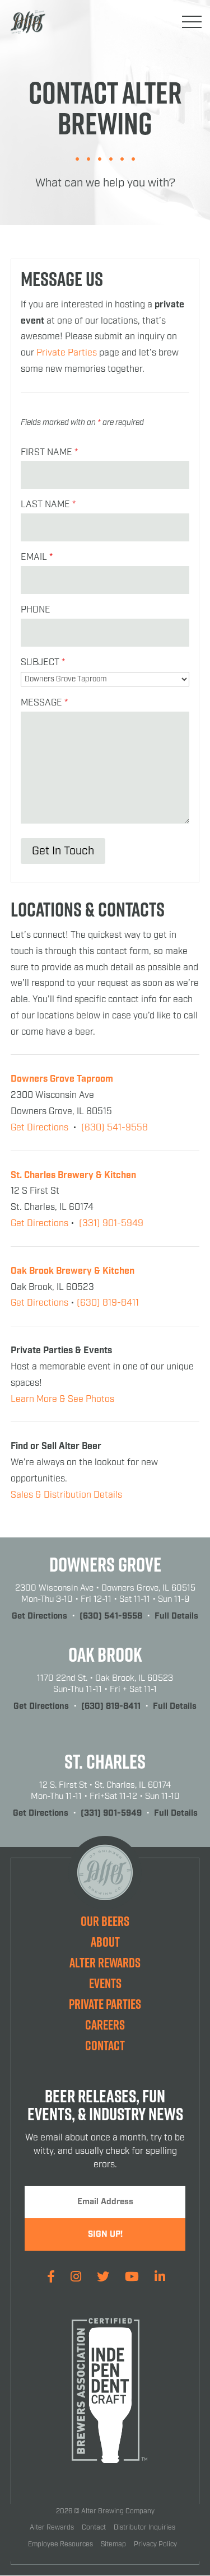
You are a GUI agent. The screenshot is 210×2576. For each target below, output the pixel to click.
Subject (43, 663)
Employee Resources (60, 2544)
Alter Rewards (105, 1962)
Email (37, 557)
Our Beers (105, 1921)
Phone (36, 610)
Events (105, 1983)
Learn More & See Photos (62, 1399)
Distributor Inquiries (144, 2528)
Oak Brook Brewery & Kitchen (73, 1271)
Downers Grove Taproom (62, 1079)
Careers (105, 2025)
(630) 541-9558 (115, 1128)
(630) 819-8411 (108, 1303)
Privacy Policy (155, 2544)
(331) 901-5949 (111, 1224)
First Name (49, 453)
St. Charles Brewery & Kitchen (73, 1175)
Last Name (48, 505)
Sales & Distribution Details (66, 1495)
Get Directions (39, 1128)
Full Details (176, 1616)
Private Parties (67, 353)
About (105, 1942)
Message (44, 703)
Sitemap (113, 2544)
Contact (105, 2045)
